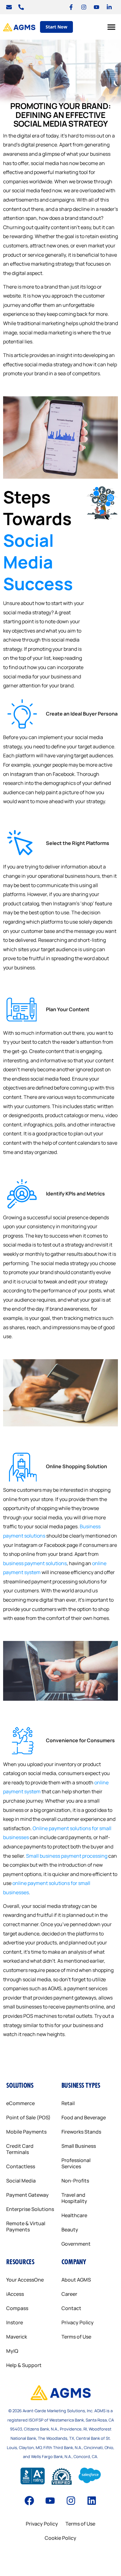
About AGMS (76, 2280)
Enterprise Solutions (30, 2209)
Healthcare (74, 2215)
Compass (17, 2308)
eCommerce (20, 2103)
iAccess (15, 2294)
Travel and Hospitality (74, 2198)
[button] (111, 27)
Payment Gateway (27, 2195)
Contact (71, 2308)
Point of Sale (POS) (28, 2117)
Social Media (21, 2181)
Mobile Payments (26, 2132)
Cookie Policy (60, 2538)
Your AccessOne (25, 2280)
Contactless (21, 2166)
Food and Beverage (84, 2117)
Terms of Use (76, 2337)
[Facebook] (29, 2501)
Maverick (17, 2337)
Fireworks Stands (81, 2132)
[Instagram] (84, 7)
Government (76, 2244)
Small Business (79, 2146)
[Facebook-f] (71, 7)
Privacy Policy (78, 2322)
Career (69, 2294)
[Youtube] (96, 7)
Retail (68, 2103)
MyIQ (12, 2351)
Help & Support (24, 2365)
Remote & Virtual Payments (26, 2226)
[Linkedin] (92, 2501)
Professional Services (76, 2163)
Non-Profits (75, 2181)
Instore (15, 2322)
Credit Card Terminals (20, 2149)
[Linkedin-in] (109, 7)
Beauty (70, 2230)
